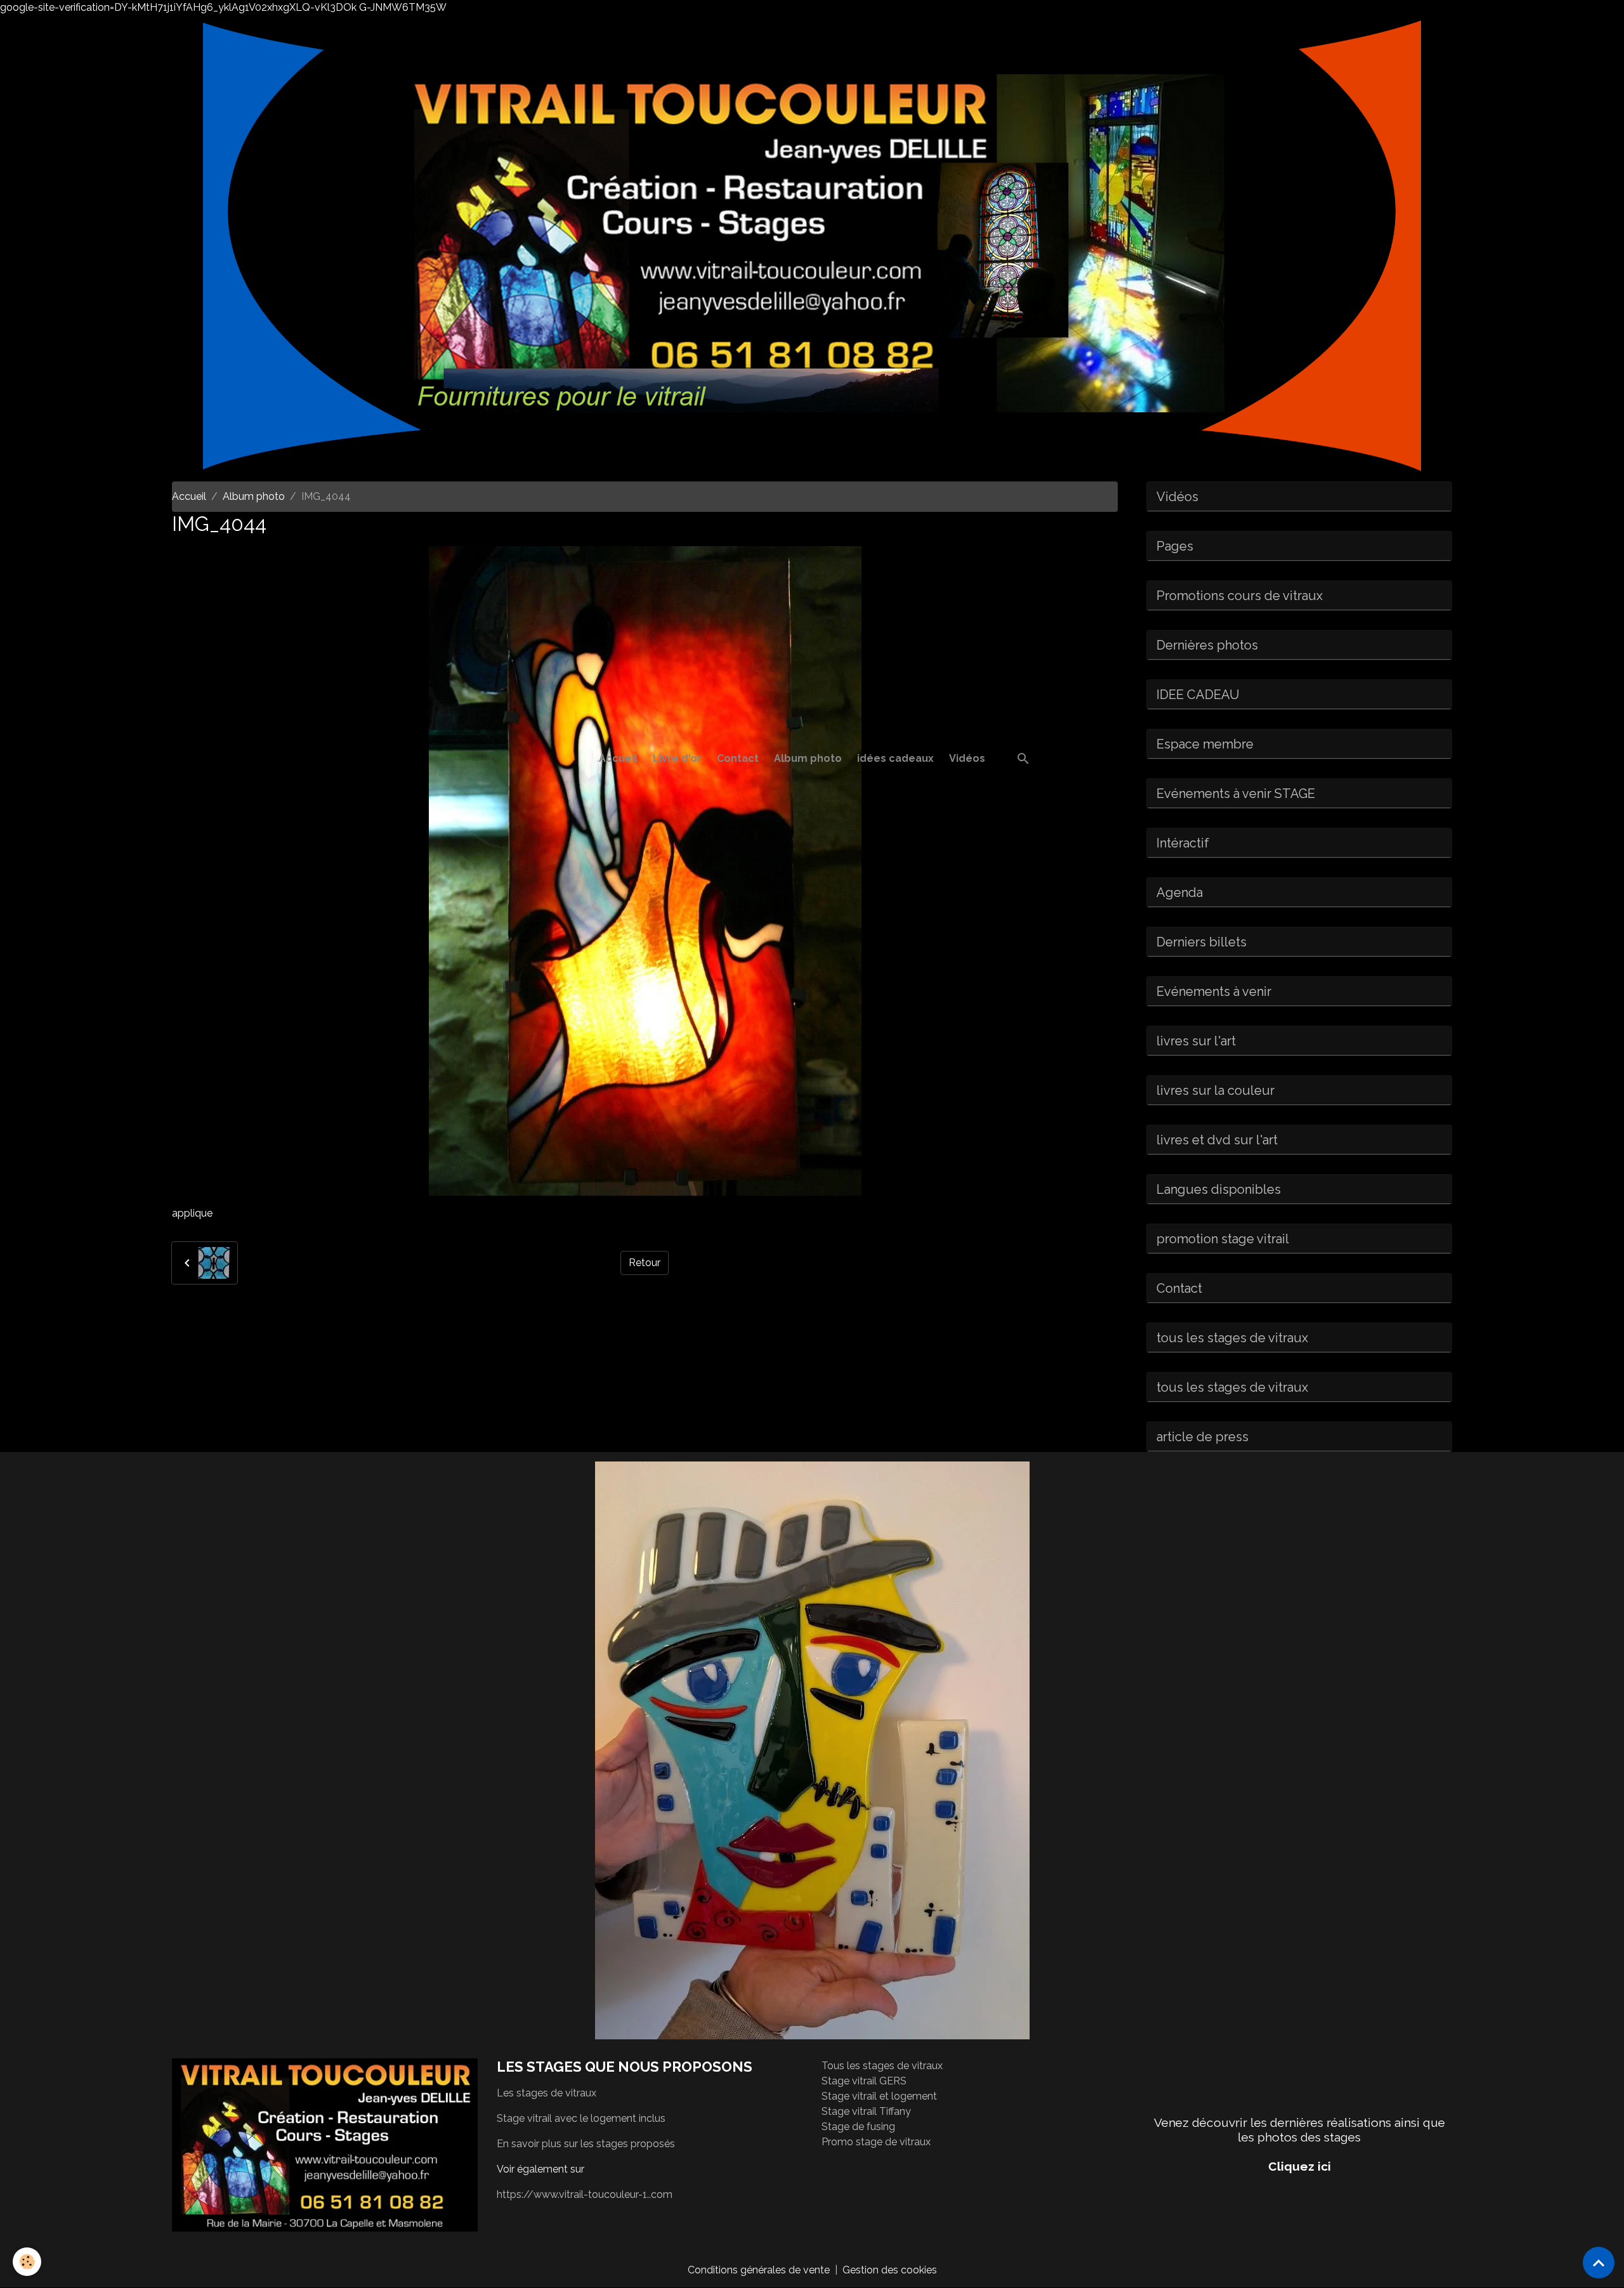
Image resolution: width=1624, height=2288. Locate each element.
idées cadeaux (895, 758)
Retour (645, 1263)
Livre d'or (677, 758)
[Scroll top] (1599, 2263)
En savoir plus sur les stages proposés (586, 2144)
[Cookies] (27, 2262)
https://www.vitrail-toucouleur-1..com (585, 2194)
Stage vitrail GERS (864, 2081)
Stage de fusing (858, 2127)
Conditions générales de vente (759, 2270)
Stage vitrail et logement (879, 2096)
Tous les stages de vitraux (882, 2066)
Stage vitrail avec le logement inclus (581, 2118)
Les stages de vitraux (547, 2093)
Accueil (618, 758)
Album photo (808, 758)
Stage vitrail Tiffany (866, 2111)
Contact (738, 758)
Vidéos (967, 758)
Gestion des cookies (890, 2270)
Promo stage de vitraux (876, 2142)
